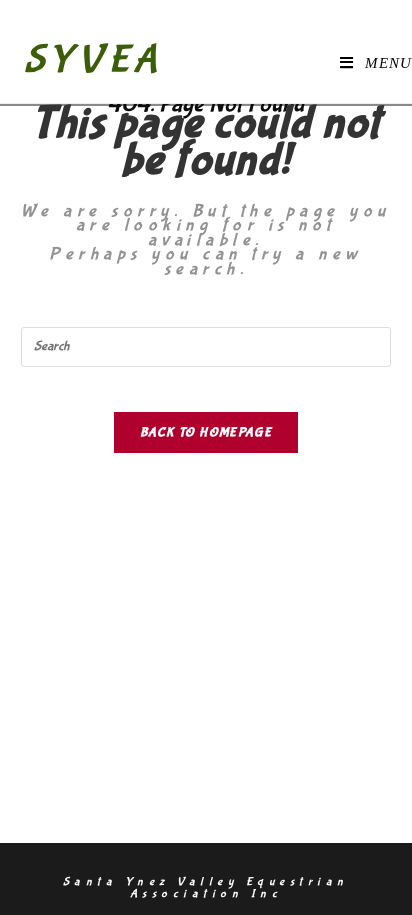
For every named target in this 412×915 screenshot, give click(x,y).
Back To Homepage (206, 432)
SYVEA (93, 60)
